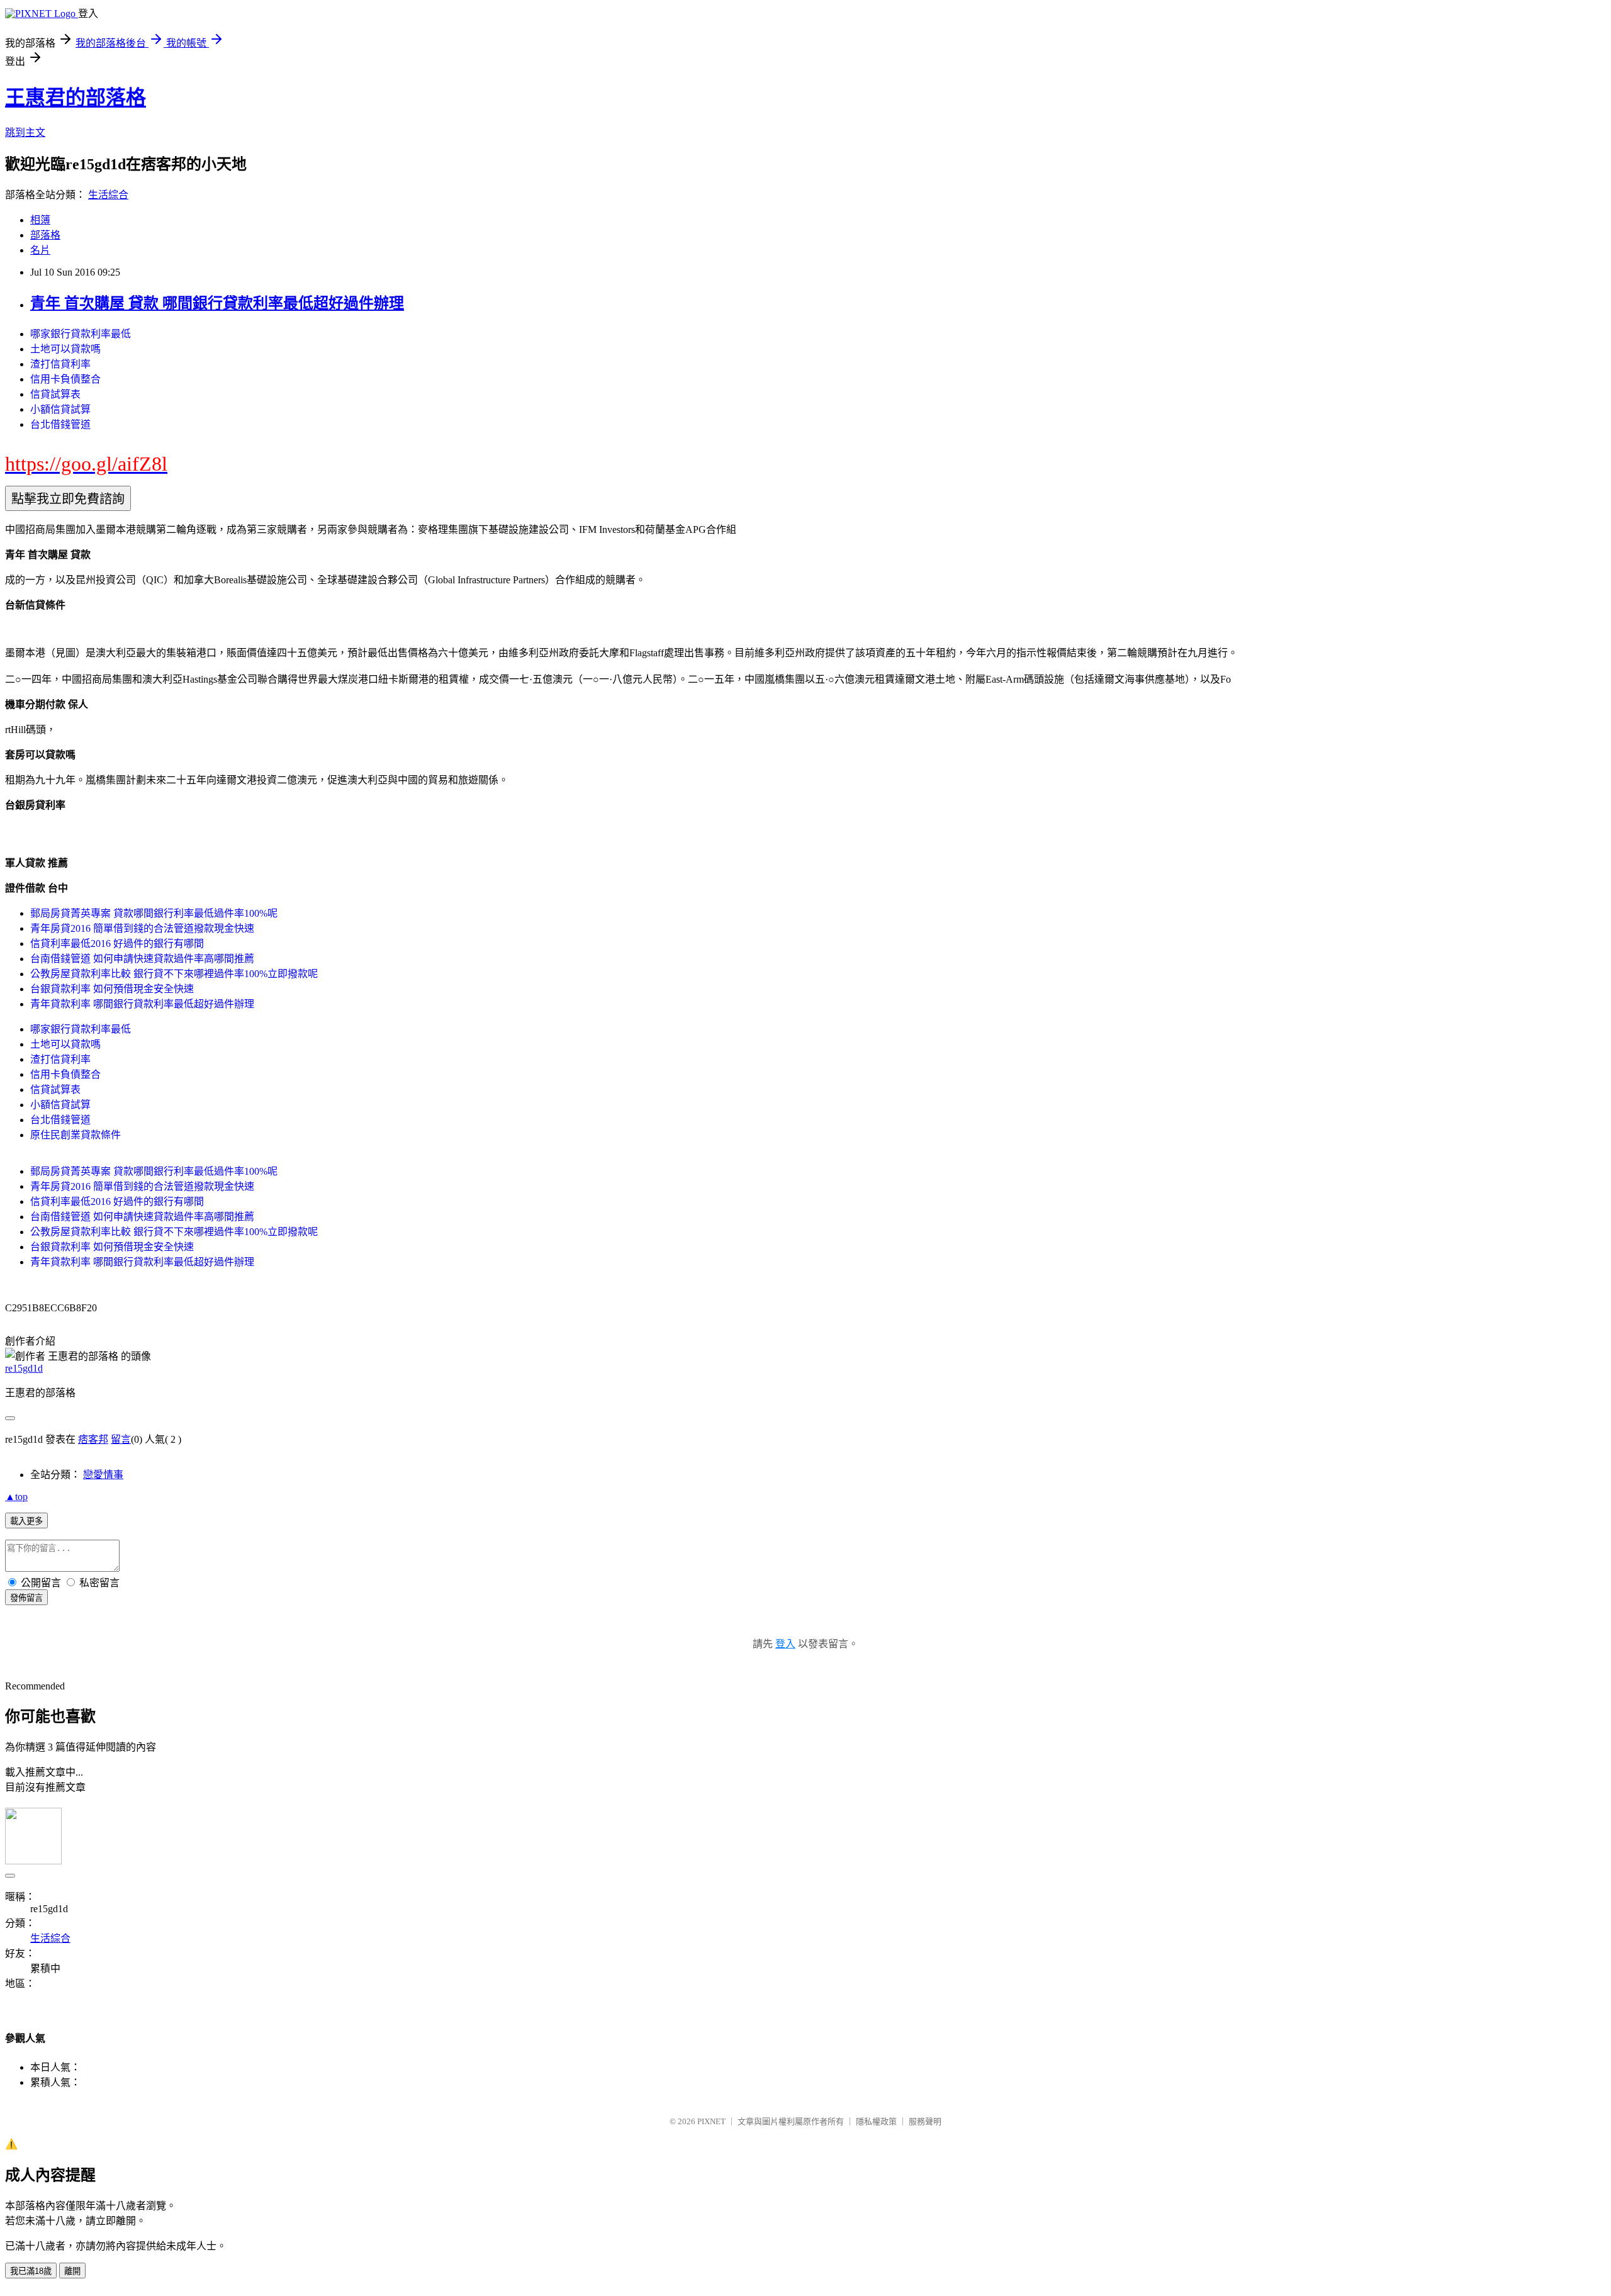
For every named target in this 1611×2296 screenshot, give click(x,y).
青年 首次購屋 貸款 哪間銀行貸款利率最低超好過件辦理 (217, 303)
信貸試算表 (55, 394)
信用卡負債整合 (65, 379)
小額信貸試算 (60, 409)
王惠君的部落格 (76, 98)
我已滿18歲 (31, 2271)
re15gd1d (24, 1368)
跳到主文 (25, 132)
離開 (72, 2271)
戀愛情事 (103, 1475)
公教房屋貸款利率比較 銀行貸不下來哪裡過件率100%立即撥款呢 (174, 974)
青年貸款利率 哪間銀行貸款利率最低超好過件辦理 (142, 1004)
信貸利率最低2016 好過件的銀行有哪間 (117, 944)
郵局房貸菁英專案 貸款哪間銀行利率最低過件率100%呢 (154, 913)
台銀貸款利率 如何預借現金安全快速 (112, 989)
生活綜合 (108, 195)
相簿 (40, 220)
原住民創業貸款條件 (76, 1135)
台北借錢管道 (60, 424)
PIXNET (711, 2121)
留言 (121, 1439)
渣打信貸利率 (60, 364)
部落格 (45, 235)
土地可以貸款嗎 (65, 349)
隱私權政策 (876, 2121)
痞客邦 (93, 1439)
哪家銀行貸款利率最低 (81, 334)
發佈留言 (26, 1598)
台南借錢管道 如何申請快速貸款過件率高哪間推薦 (142, 959)
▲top (16, 1497)
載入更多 (26, 1521)
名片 (40, 250)
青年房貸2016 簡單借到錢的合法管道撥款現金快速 (142, 928)
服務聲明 (925, 2121)
